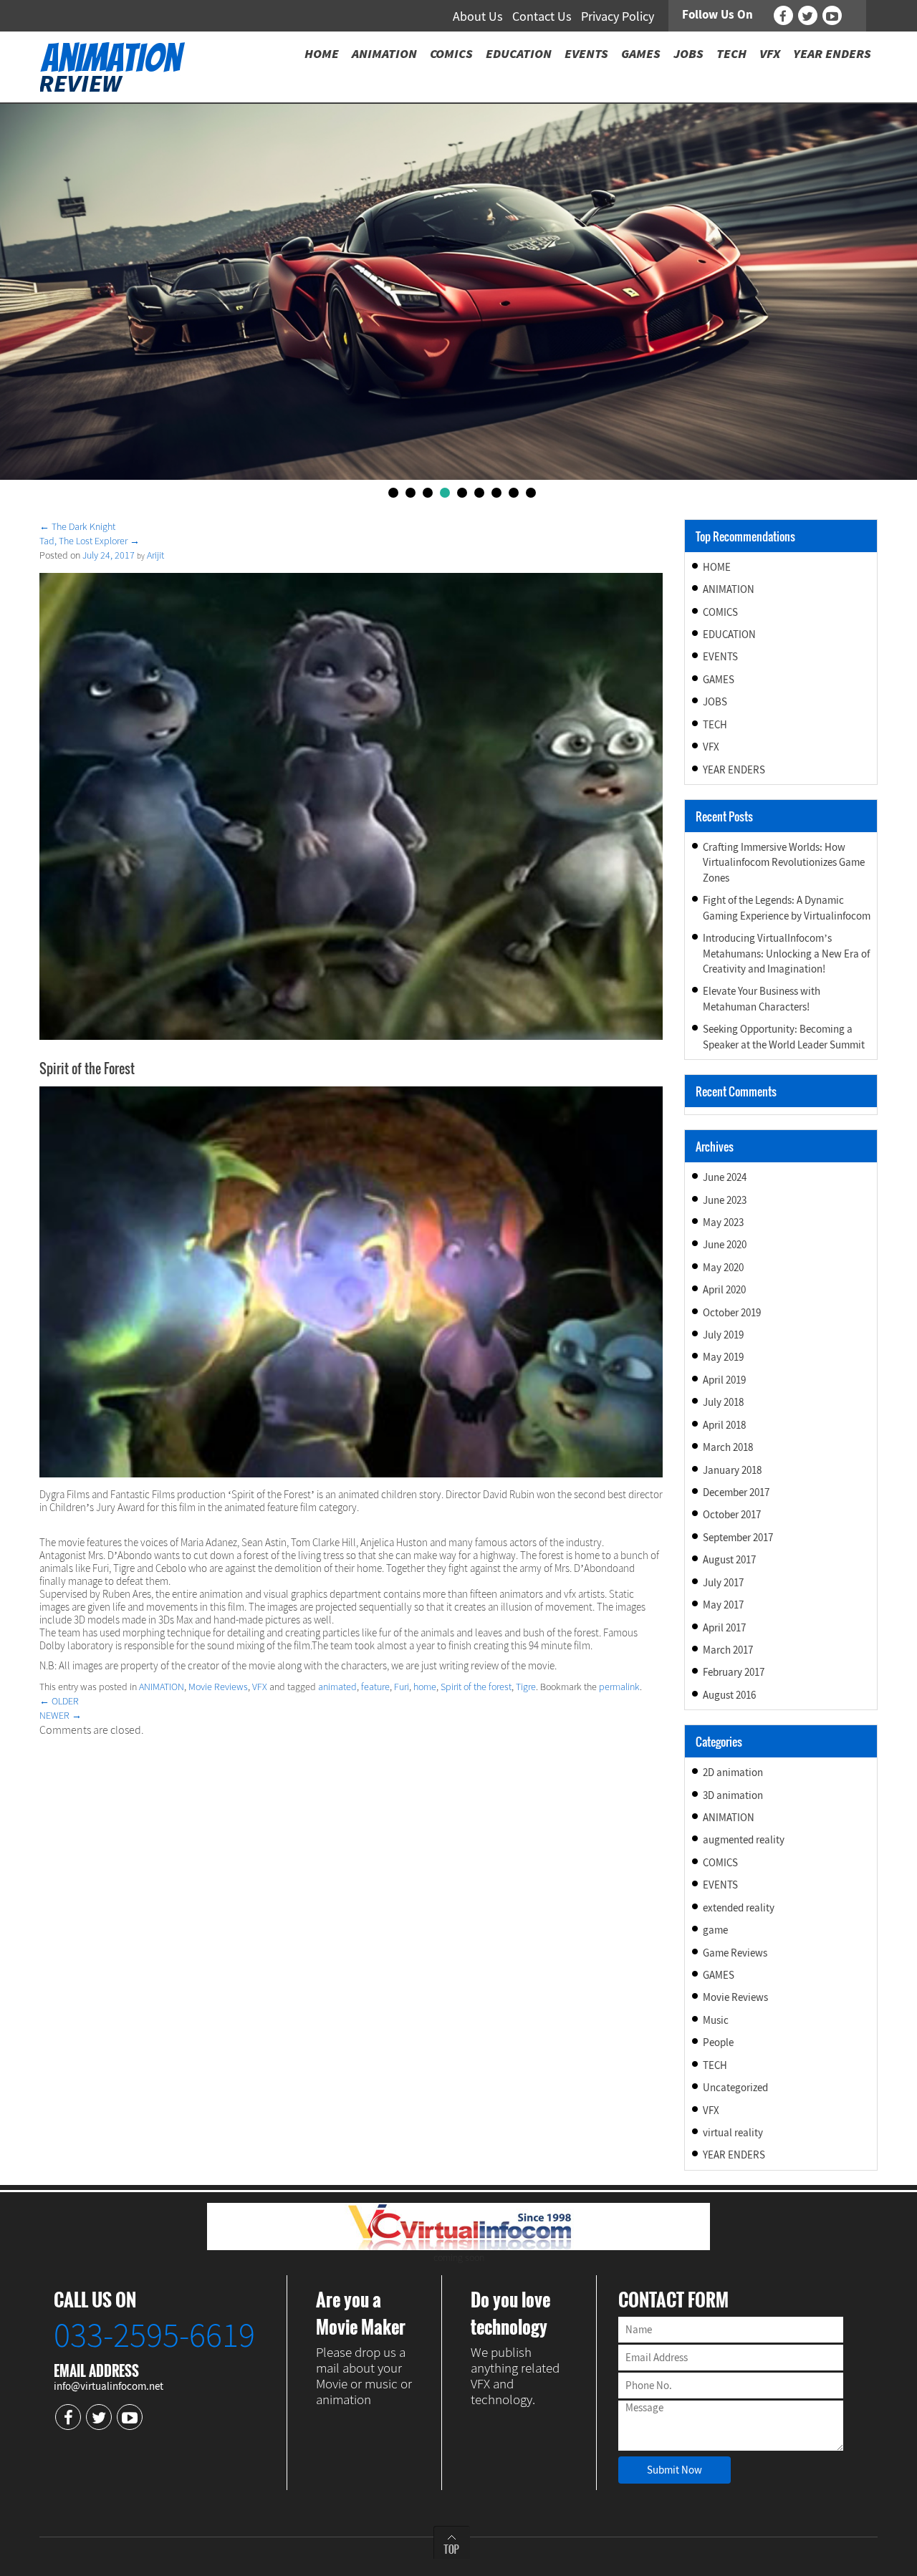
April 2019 (724, 1380)
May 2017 (723, 1605)
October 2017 (732, 1514)
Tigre (526, 1687)
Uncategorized (735, 2087)
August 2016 (729, 1695)
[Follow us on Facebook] (783, 15)
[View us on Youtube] (832, 15)
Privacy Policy (618, 16)
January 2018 (732, 1470)
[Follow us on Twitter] (808, 15)
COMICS (720, 612)
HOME (717, 567)
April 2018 (724, 1425)
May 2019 (723, 1357)
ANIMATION (162, 1687)
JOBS (715, 701)
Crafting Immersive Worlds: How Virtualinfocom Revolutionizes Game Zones (784, 862)
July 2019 (723, 1335)
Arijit (155, 555)
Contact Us (542, 16)
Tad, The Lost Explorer (90, 541)
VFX (260, 1687)
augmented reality (744, 1839)
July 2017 (723, 1582)
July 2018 (723, 1402)
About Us (478, 16)
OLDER (59, 1701)
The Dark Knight (77, 526)
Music (716, 2020)
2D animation (733, 1772)
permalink (619, 1687)
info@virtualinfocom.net (109, 2386)
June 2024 (725, 1177)
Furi (402, 1687)
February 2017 (734, 1672)
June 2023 (725, 1200)
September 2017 (738, 1537)
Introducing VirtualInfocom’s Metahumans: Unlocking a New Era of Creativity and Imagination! (786, 953)
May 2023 (723, 1222)
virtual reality (733, 2132)
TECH (715, 724)
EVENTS (720, 656)
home (425, 1687)
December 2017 (736, 1492)
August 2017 (729, 1559)
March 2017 (728, 1650)
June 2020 (725, 1244)
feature (375, 1687)
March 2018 (728, 1447)
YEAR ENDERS (734, 770)
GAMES (719, 679)
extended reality (739, 1907)
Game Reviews (735, 1953)
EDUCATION (729, 634)
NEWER (61, 1715)
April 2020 (724, 1289)
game (715, 1930)
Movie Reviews (218, 1687)
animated (337, 1687)
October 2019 (732, 1312)
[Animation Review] (112, 66)
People (718, 2042)
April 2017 (724, 1627)
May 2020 (723, 1267)
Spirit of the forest (476, 1687)
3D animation (733, 1795)
